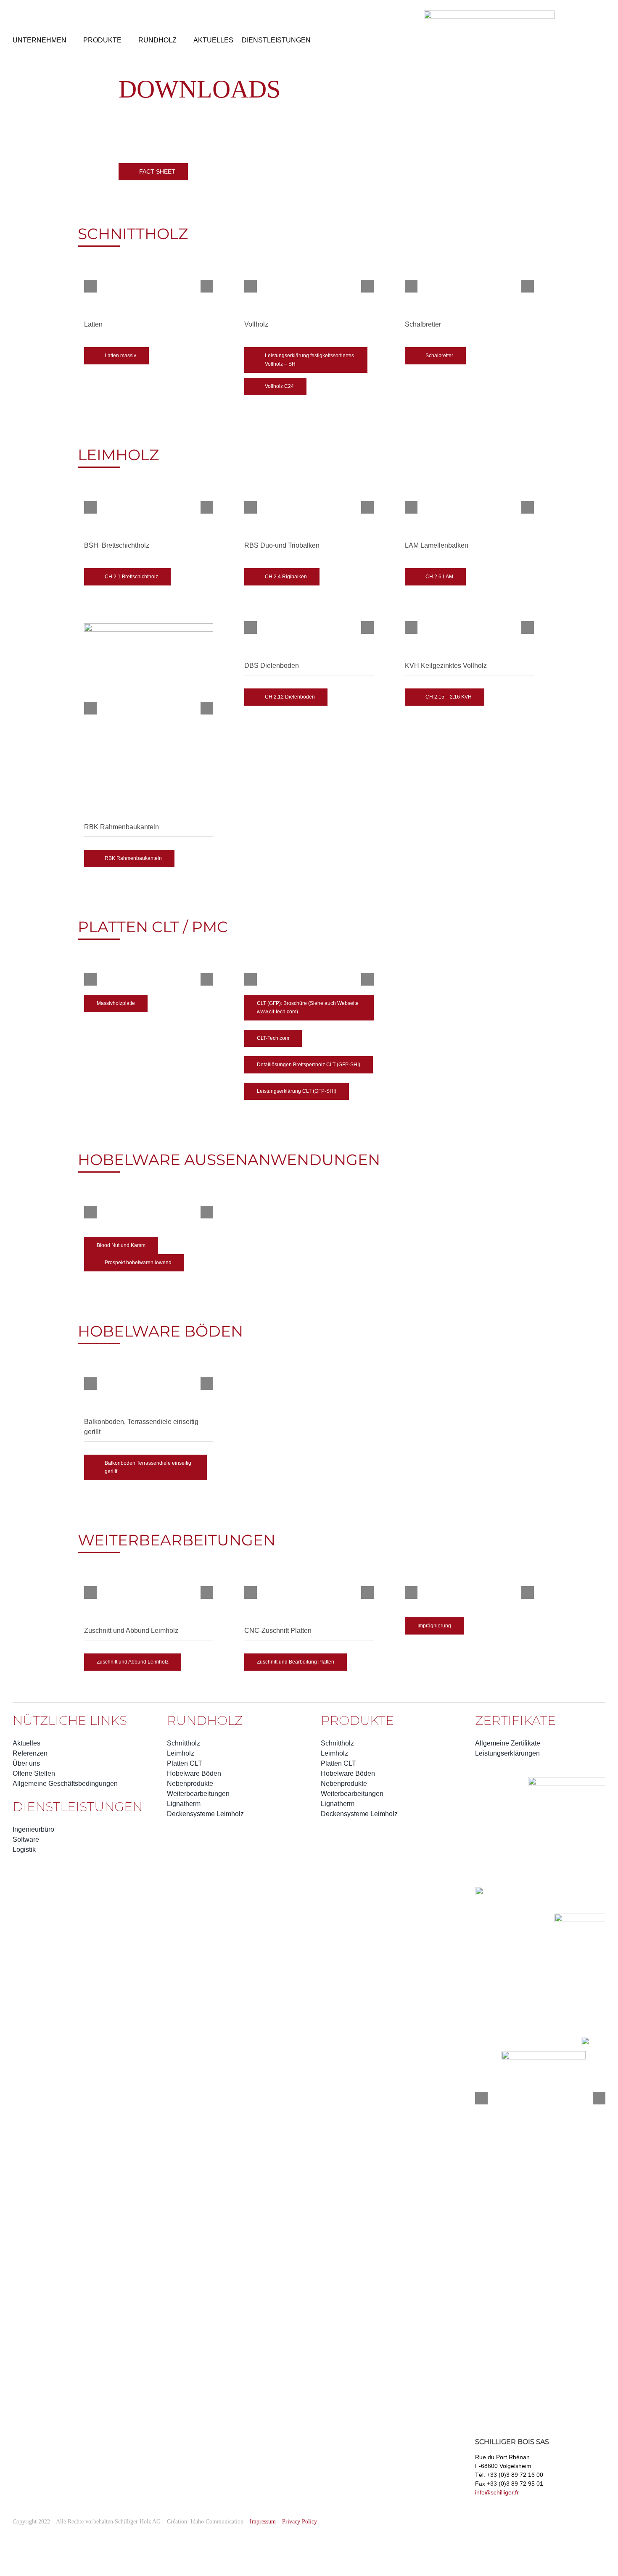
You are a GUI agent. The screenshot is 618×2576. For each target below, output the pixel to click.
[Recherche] (42, 13)
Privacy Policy (300, 2522)
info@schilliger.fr (497, 2492)
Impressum (263, 2522)
